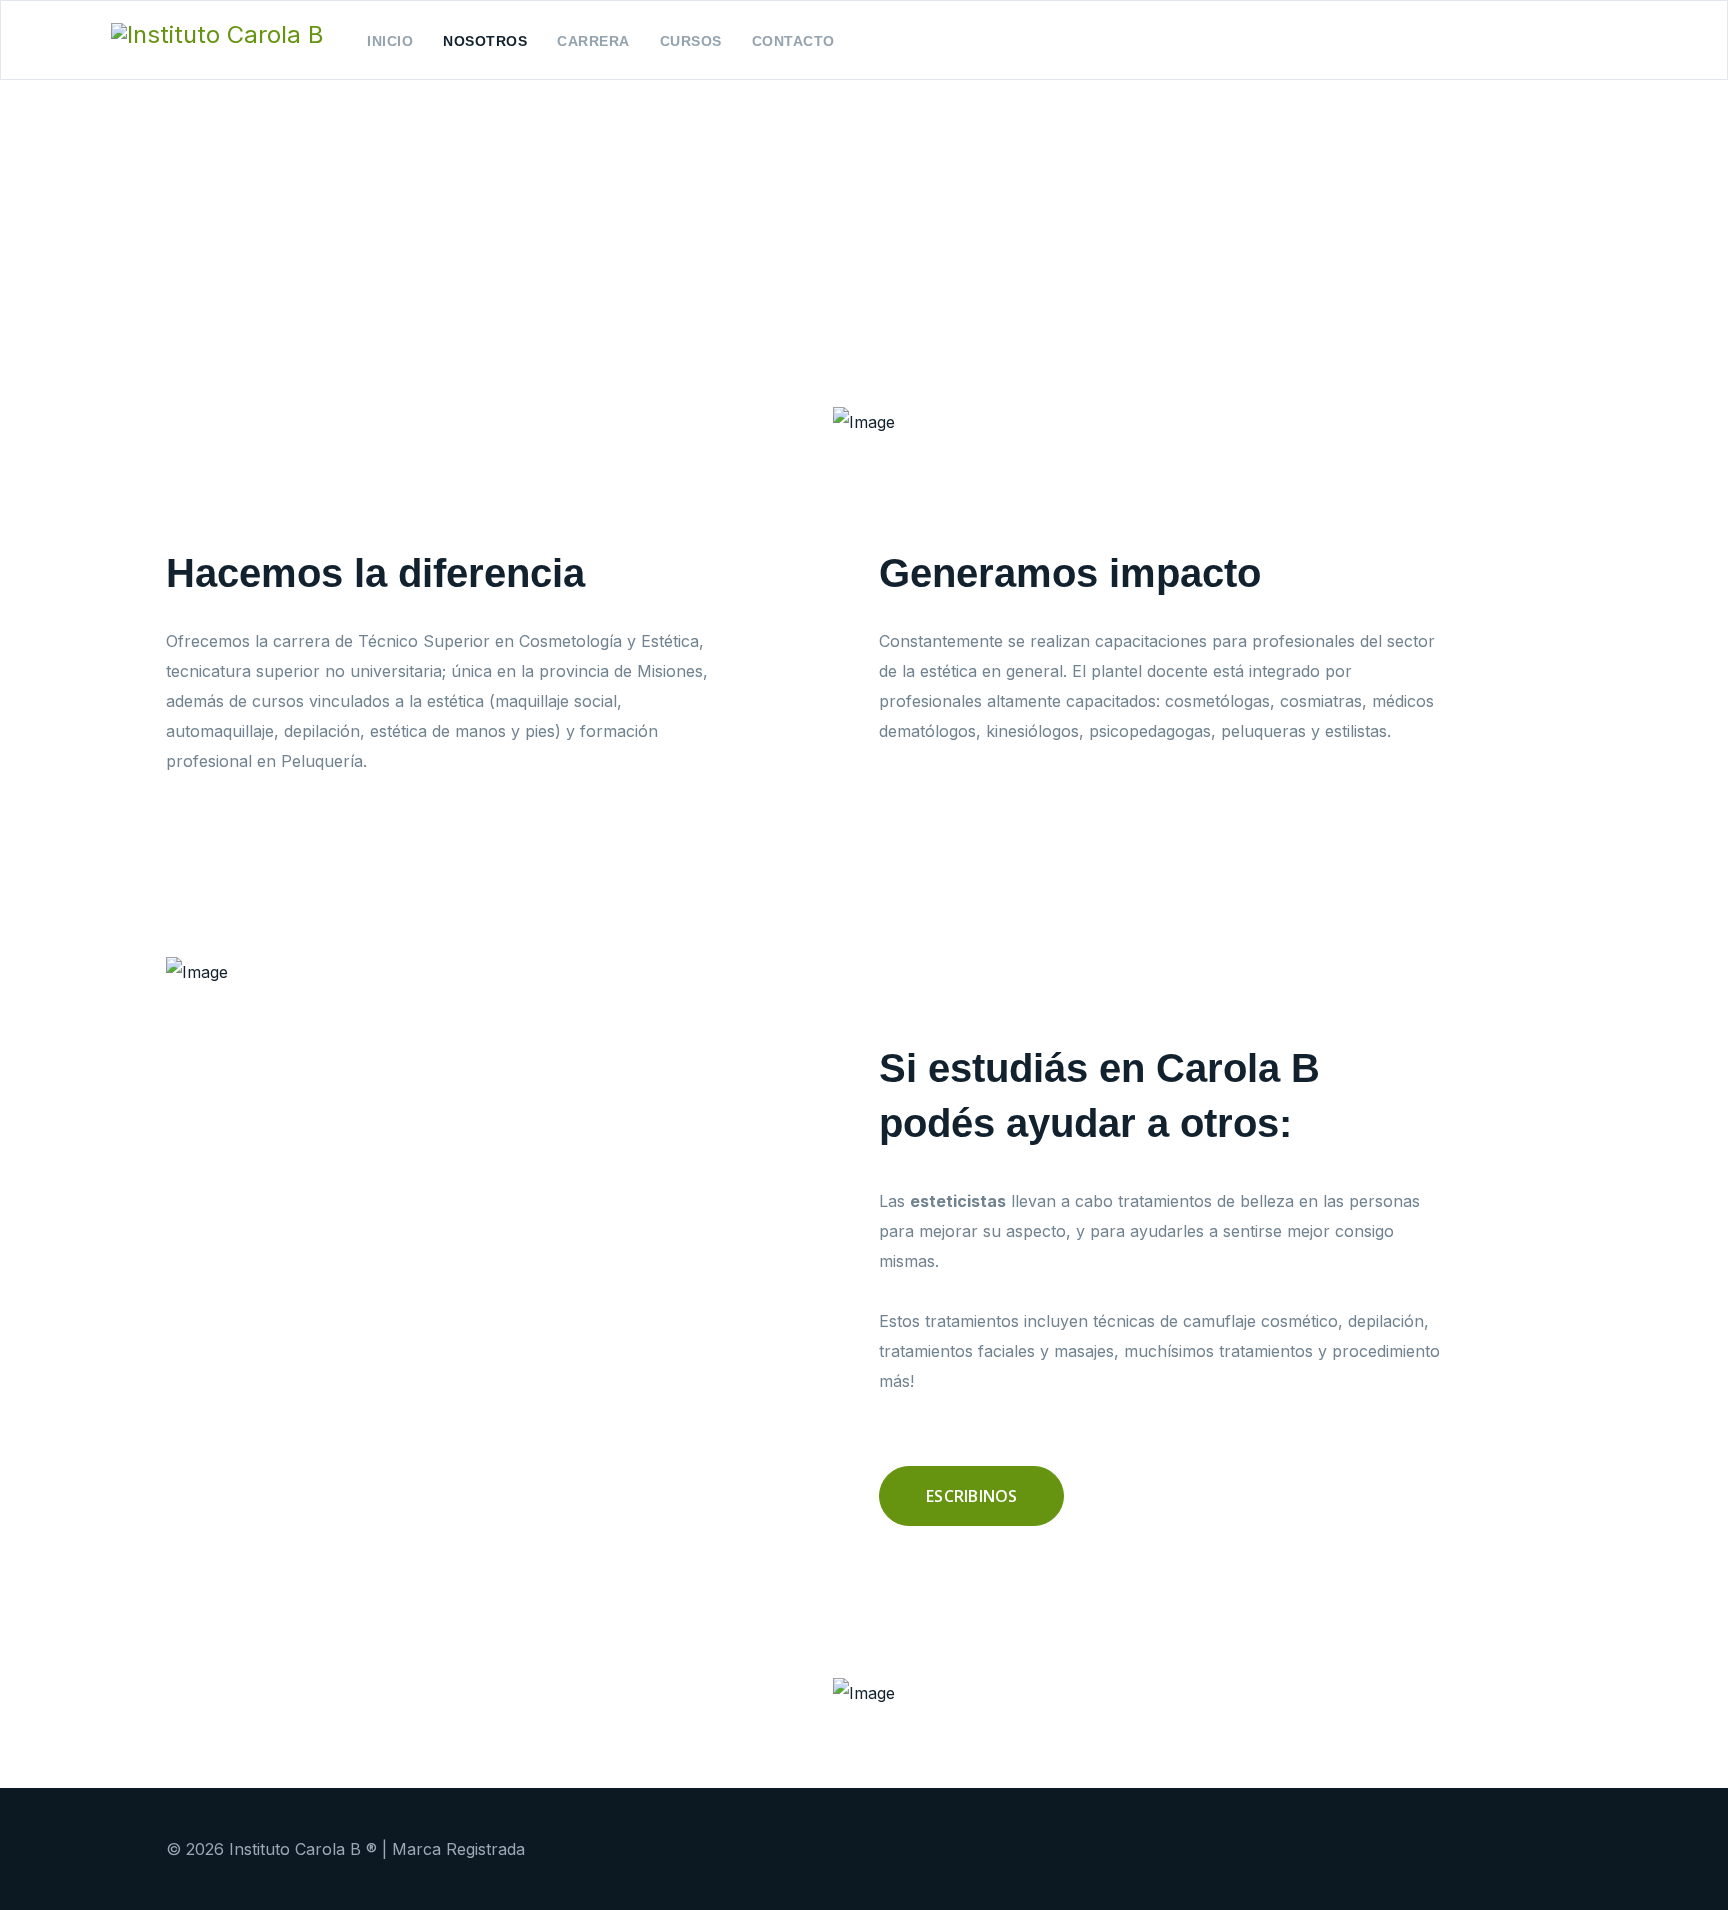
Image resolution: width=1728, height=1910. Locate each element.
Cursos (691, 41)
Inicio (390, 41)
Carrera (593, 41)
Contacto (793, 41)
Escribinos (972, 1496)
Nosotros (485, 41)
